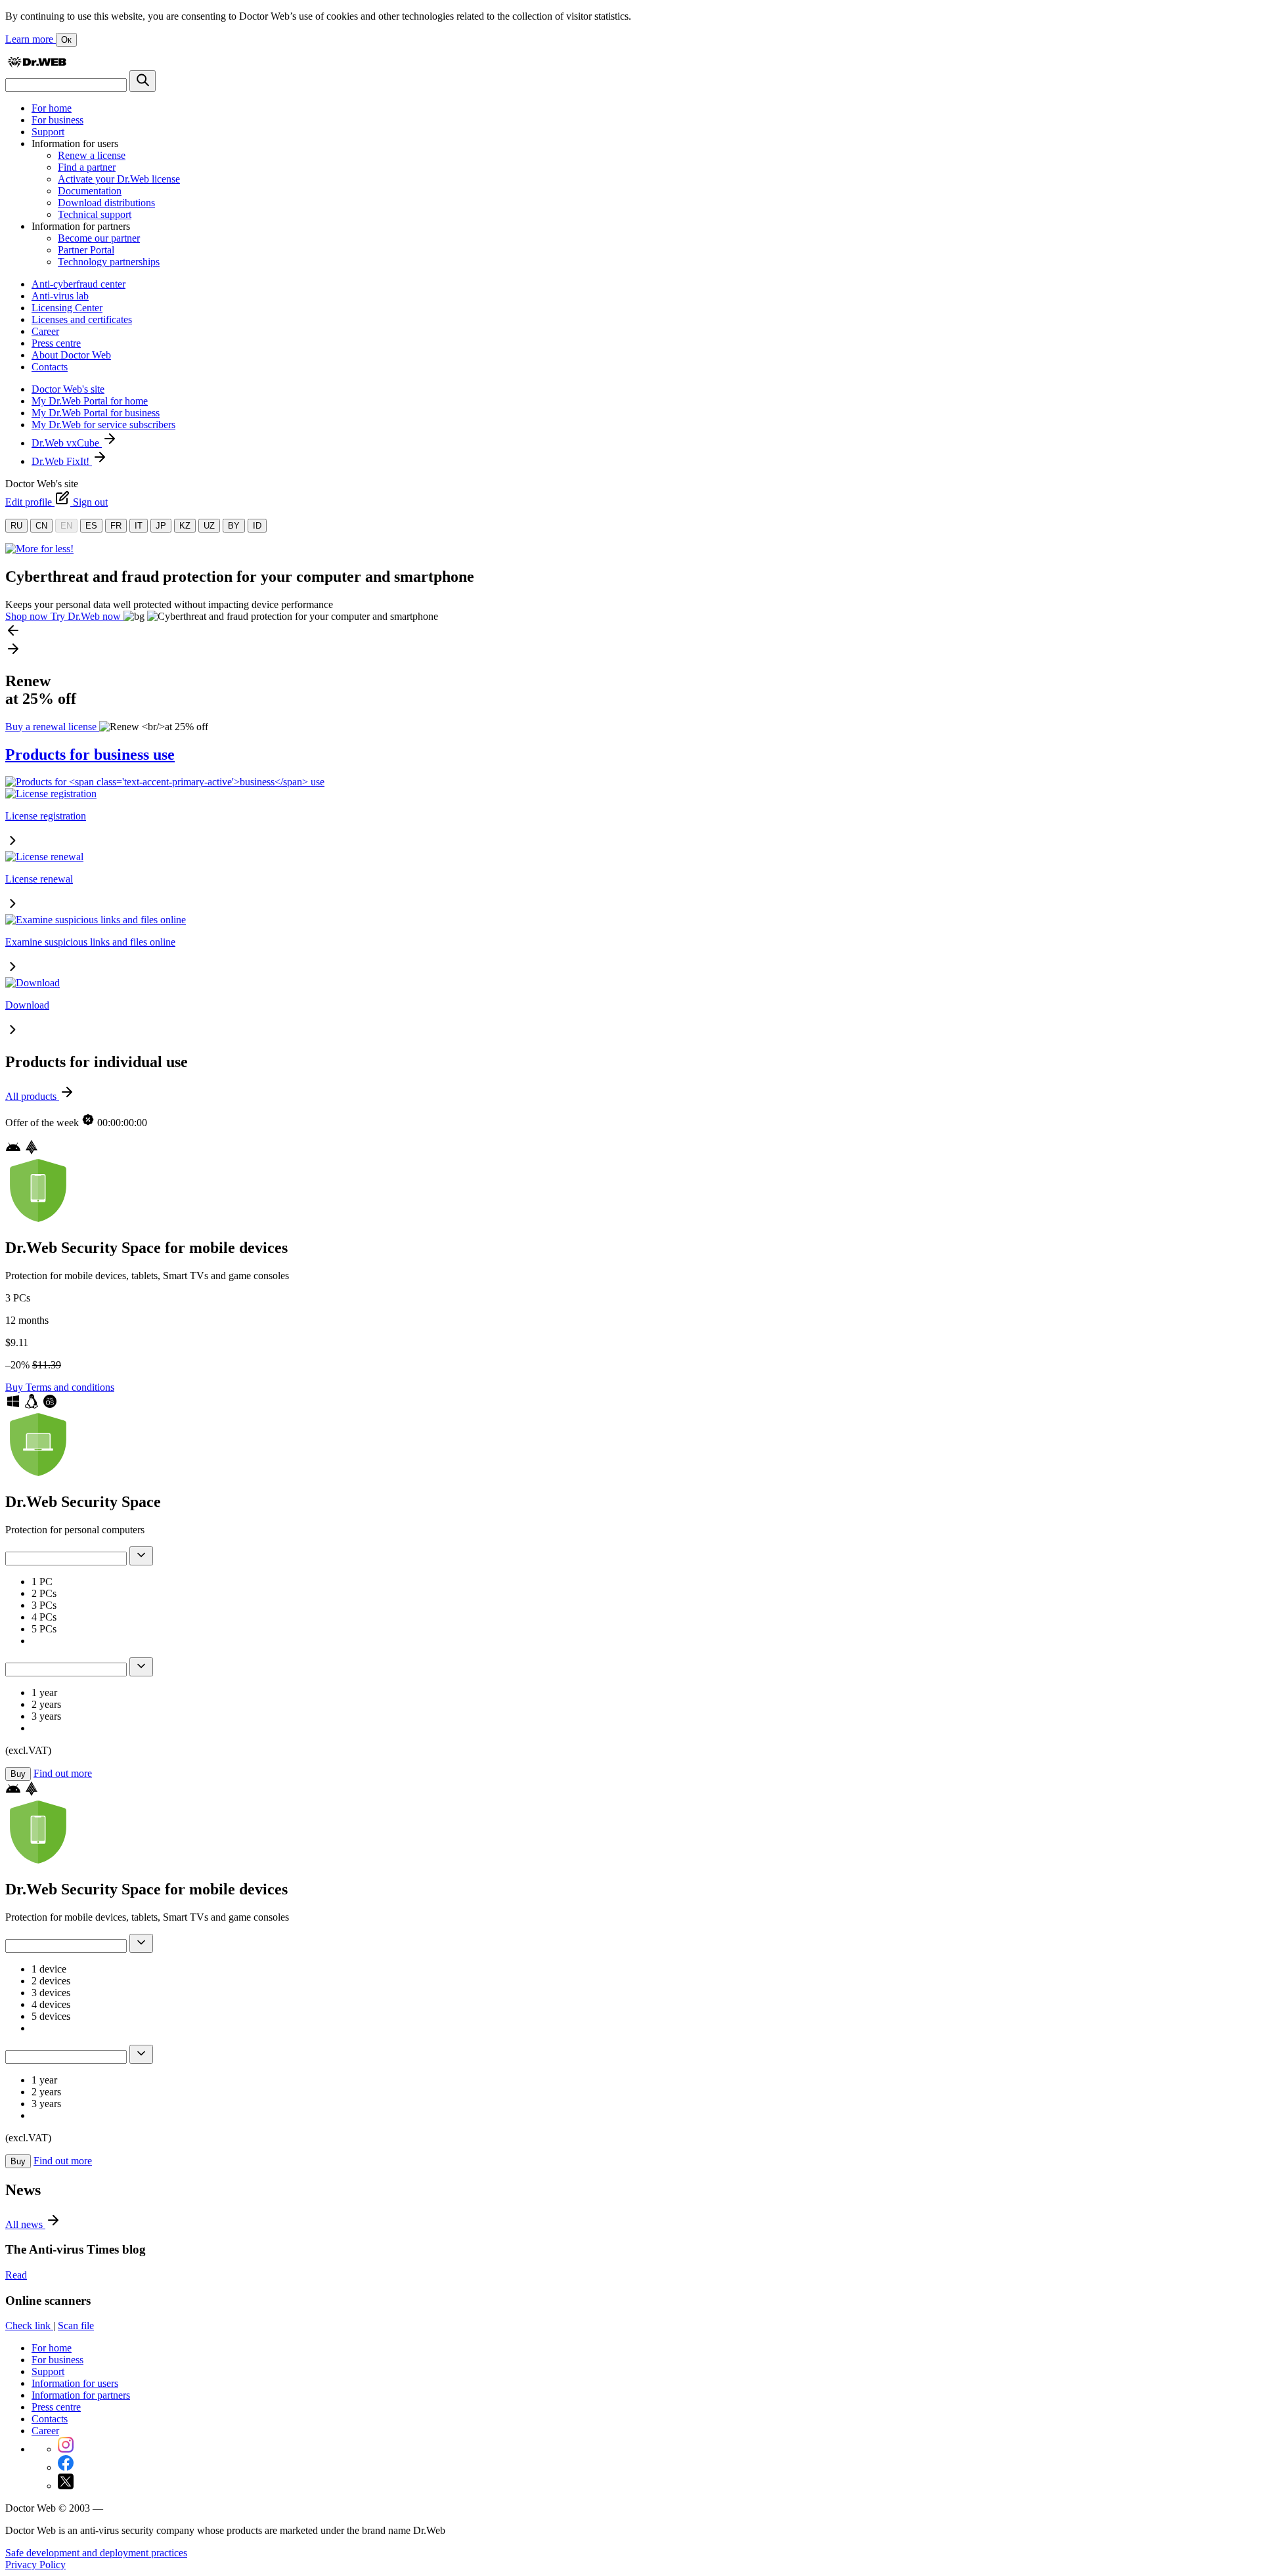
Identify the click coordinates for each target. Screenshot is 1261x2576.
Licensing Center (67, 308)
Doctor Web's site (68, 389)
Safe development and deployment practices (96, 2553)
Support (48, 132)
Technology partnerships (109, 262)
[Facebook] (66, 2467)
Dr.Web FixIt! (62, 461)
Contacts (50, 367)
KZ (185, 526)
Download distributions (106, 203)
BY (234, 526)
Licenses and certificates (82, 319)
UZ (209, 526)
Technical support (95, 214)
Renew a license (92, 155)
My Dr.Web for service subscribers (103, 425)
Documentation (90, 191)
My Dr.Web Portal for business (96, 413)
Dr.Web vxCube (67, 443)
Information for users (75, 2383)
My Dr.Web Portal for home (90, 401)
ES (91, 526)
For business (57, 120)
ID (257, 526)
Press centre (56, 343)
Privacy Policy (35, 2565)
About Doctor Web (71, 355)
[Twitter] (66, 2486)
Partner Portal (86, 250)
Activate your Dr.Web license (119, 179)
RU (16, 526)
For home (52, 108)
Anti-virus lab (60, 296)
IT (139, 526)
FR (116, 526)
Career (45, 331)
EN (66, 526)
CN (41, 526)
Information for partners (81, 2395)
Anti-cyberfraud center (78, 284)
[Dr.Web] (37, 64)
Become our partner (99, 238)
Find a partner (87, 167)
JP (161, 526)
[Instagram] (66, 2449)
